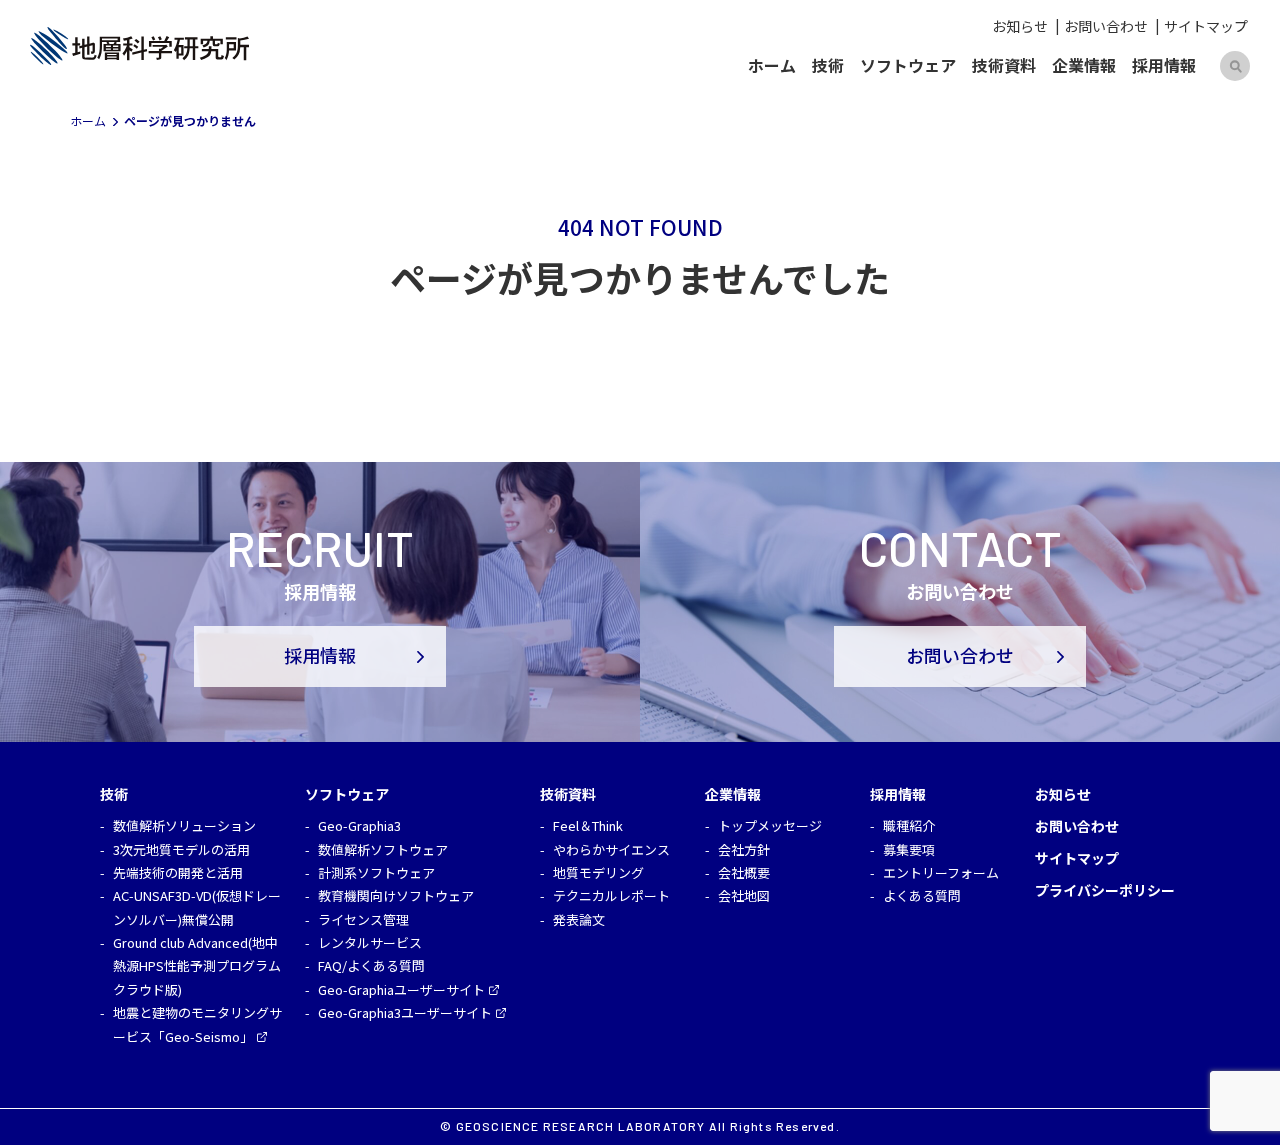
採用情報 (1164, 65)
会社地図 (744, 895)
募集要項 (909, 849)
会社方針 (744, 849)
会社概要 (744, 872)
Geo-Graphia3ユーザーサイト (405, 1012)
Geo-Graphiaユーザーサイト (401, 989)
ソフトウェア (908, 65)
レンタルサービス (370, 942)
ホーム (772, 65)
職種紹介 (909, 825)
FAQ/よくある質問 (371, 965)
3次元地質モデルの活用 (181, 849)
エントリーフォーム (941, 872)
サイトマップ (1206, 26)
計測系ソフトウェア (376, 872)
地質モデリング (598, 872)
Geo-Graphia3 (359, 825)
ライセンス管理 (363, 919)
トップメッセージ (770, 825)
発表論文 (579, 919)
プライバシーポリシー (1105, 890)
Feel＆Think (588, 825)
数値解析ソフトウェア (383, 849)
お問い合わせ (1106, 26)
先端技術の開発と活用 (178, 872)
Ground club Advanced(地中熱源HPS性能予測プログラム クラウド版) (197, 966)
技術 (828, 65)
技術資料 (1004, 65)
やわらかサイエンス (611, 849)
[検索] (1235, 66)
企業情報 (1084, 65)
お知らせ (1020, 26)
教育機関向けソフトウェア (396, 895)
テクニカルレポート (611, 895)
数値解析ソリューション (184, 825)
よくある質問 (922, 895)
